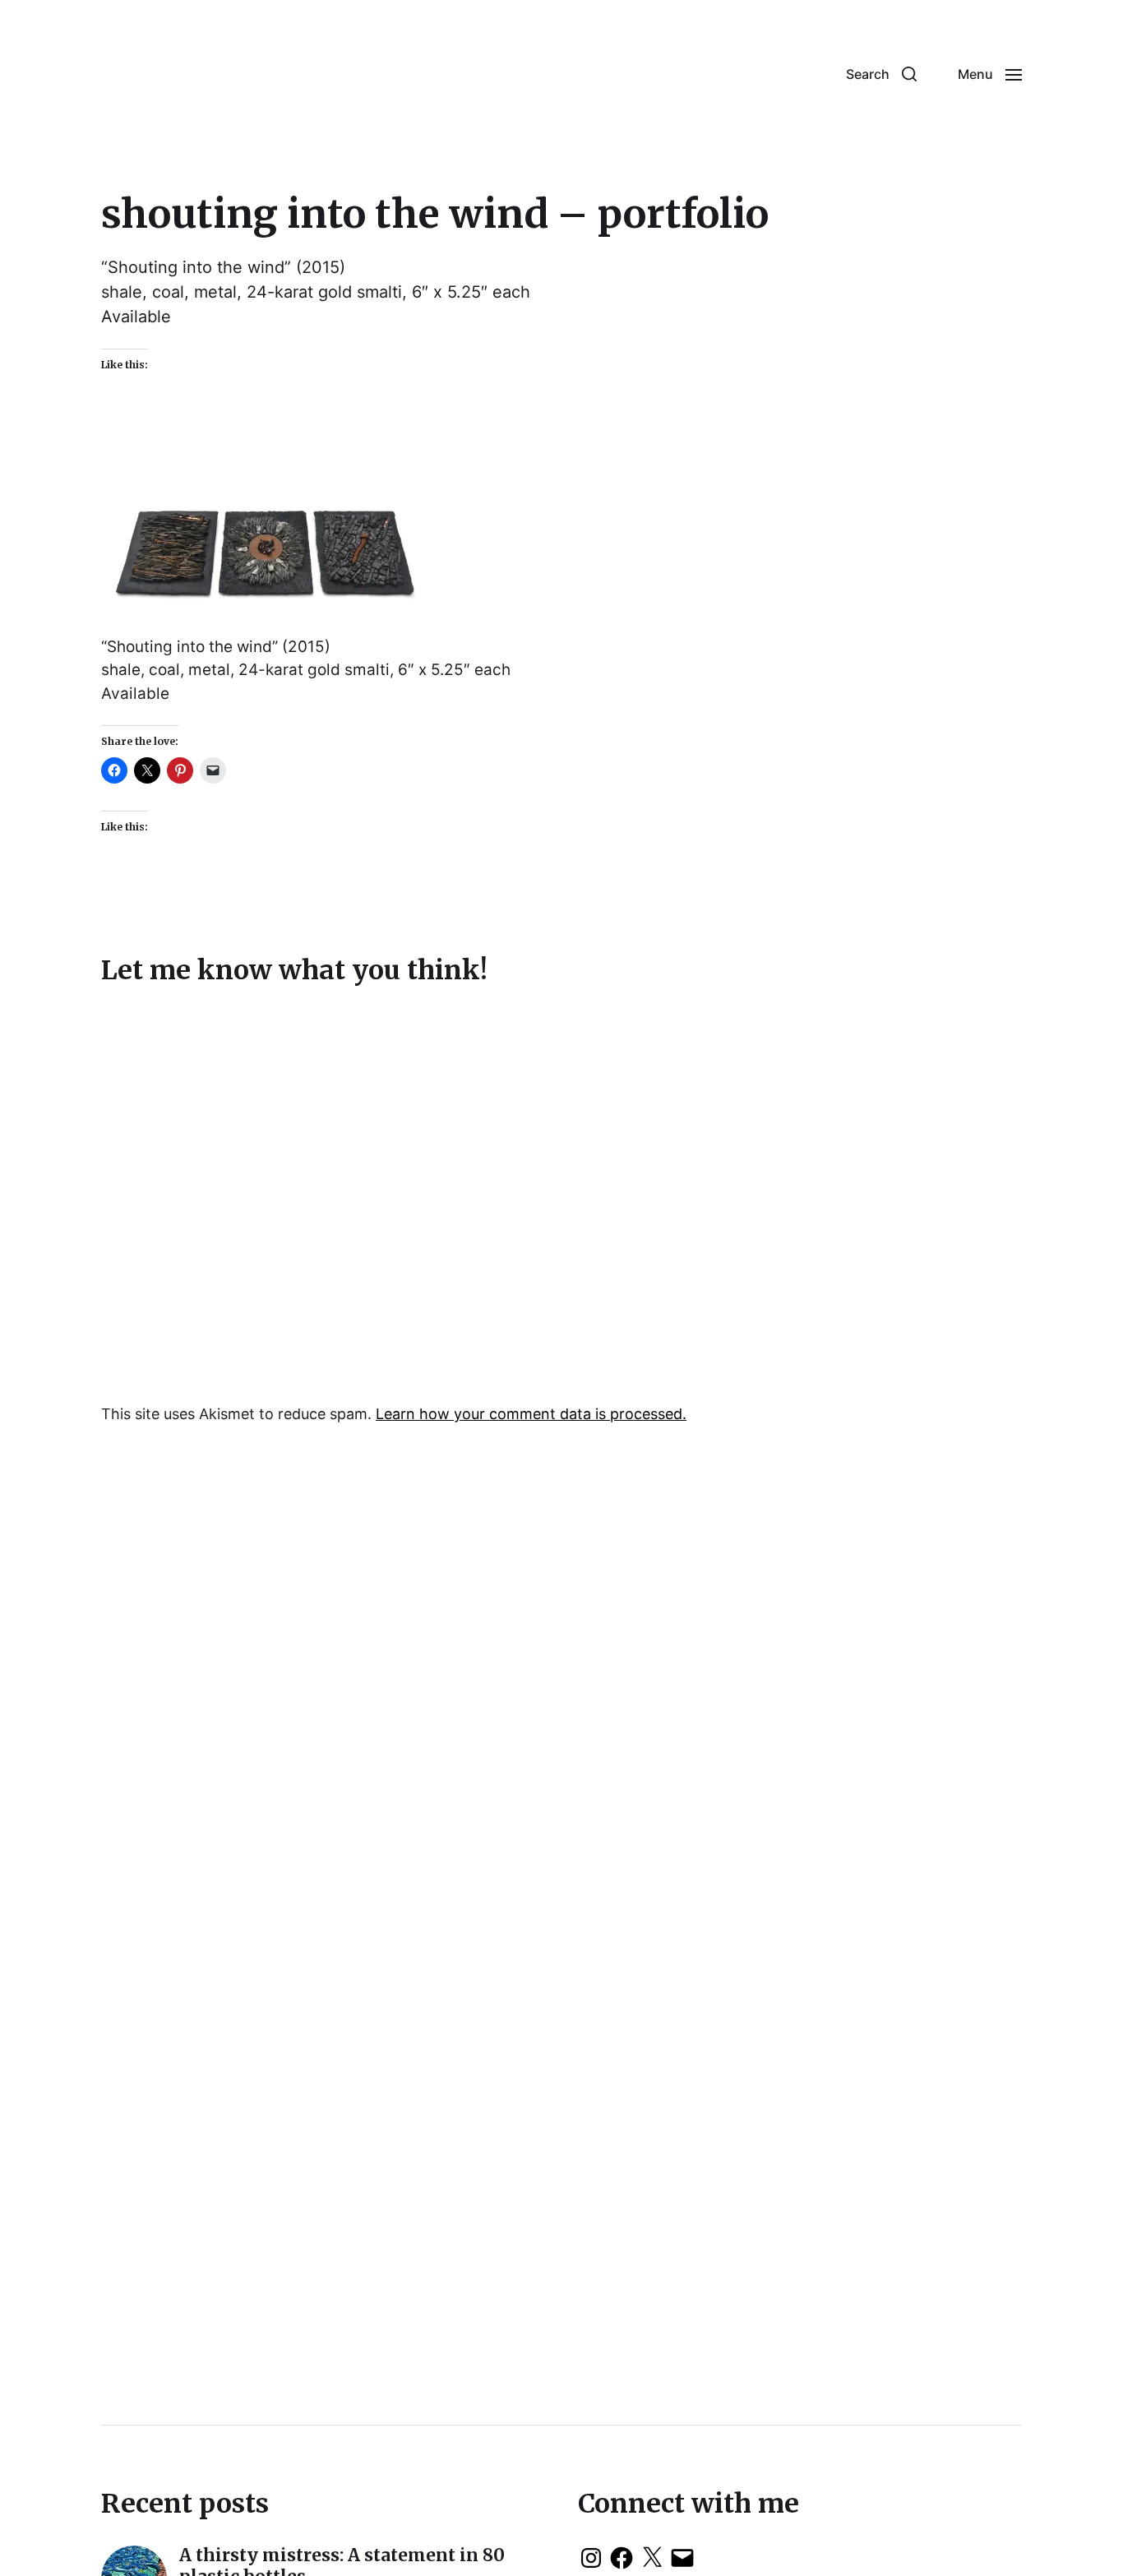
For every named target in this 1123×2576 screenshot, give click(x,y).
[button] (881, 74)
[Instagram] (591, 2558)
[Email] (682, 2558)
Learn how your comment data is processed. (531, 1414)
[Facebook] (622, 2558)
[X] (652, 2558)
